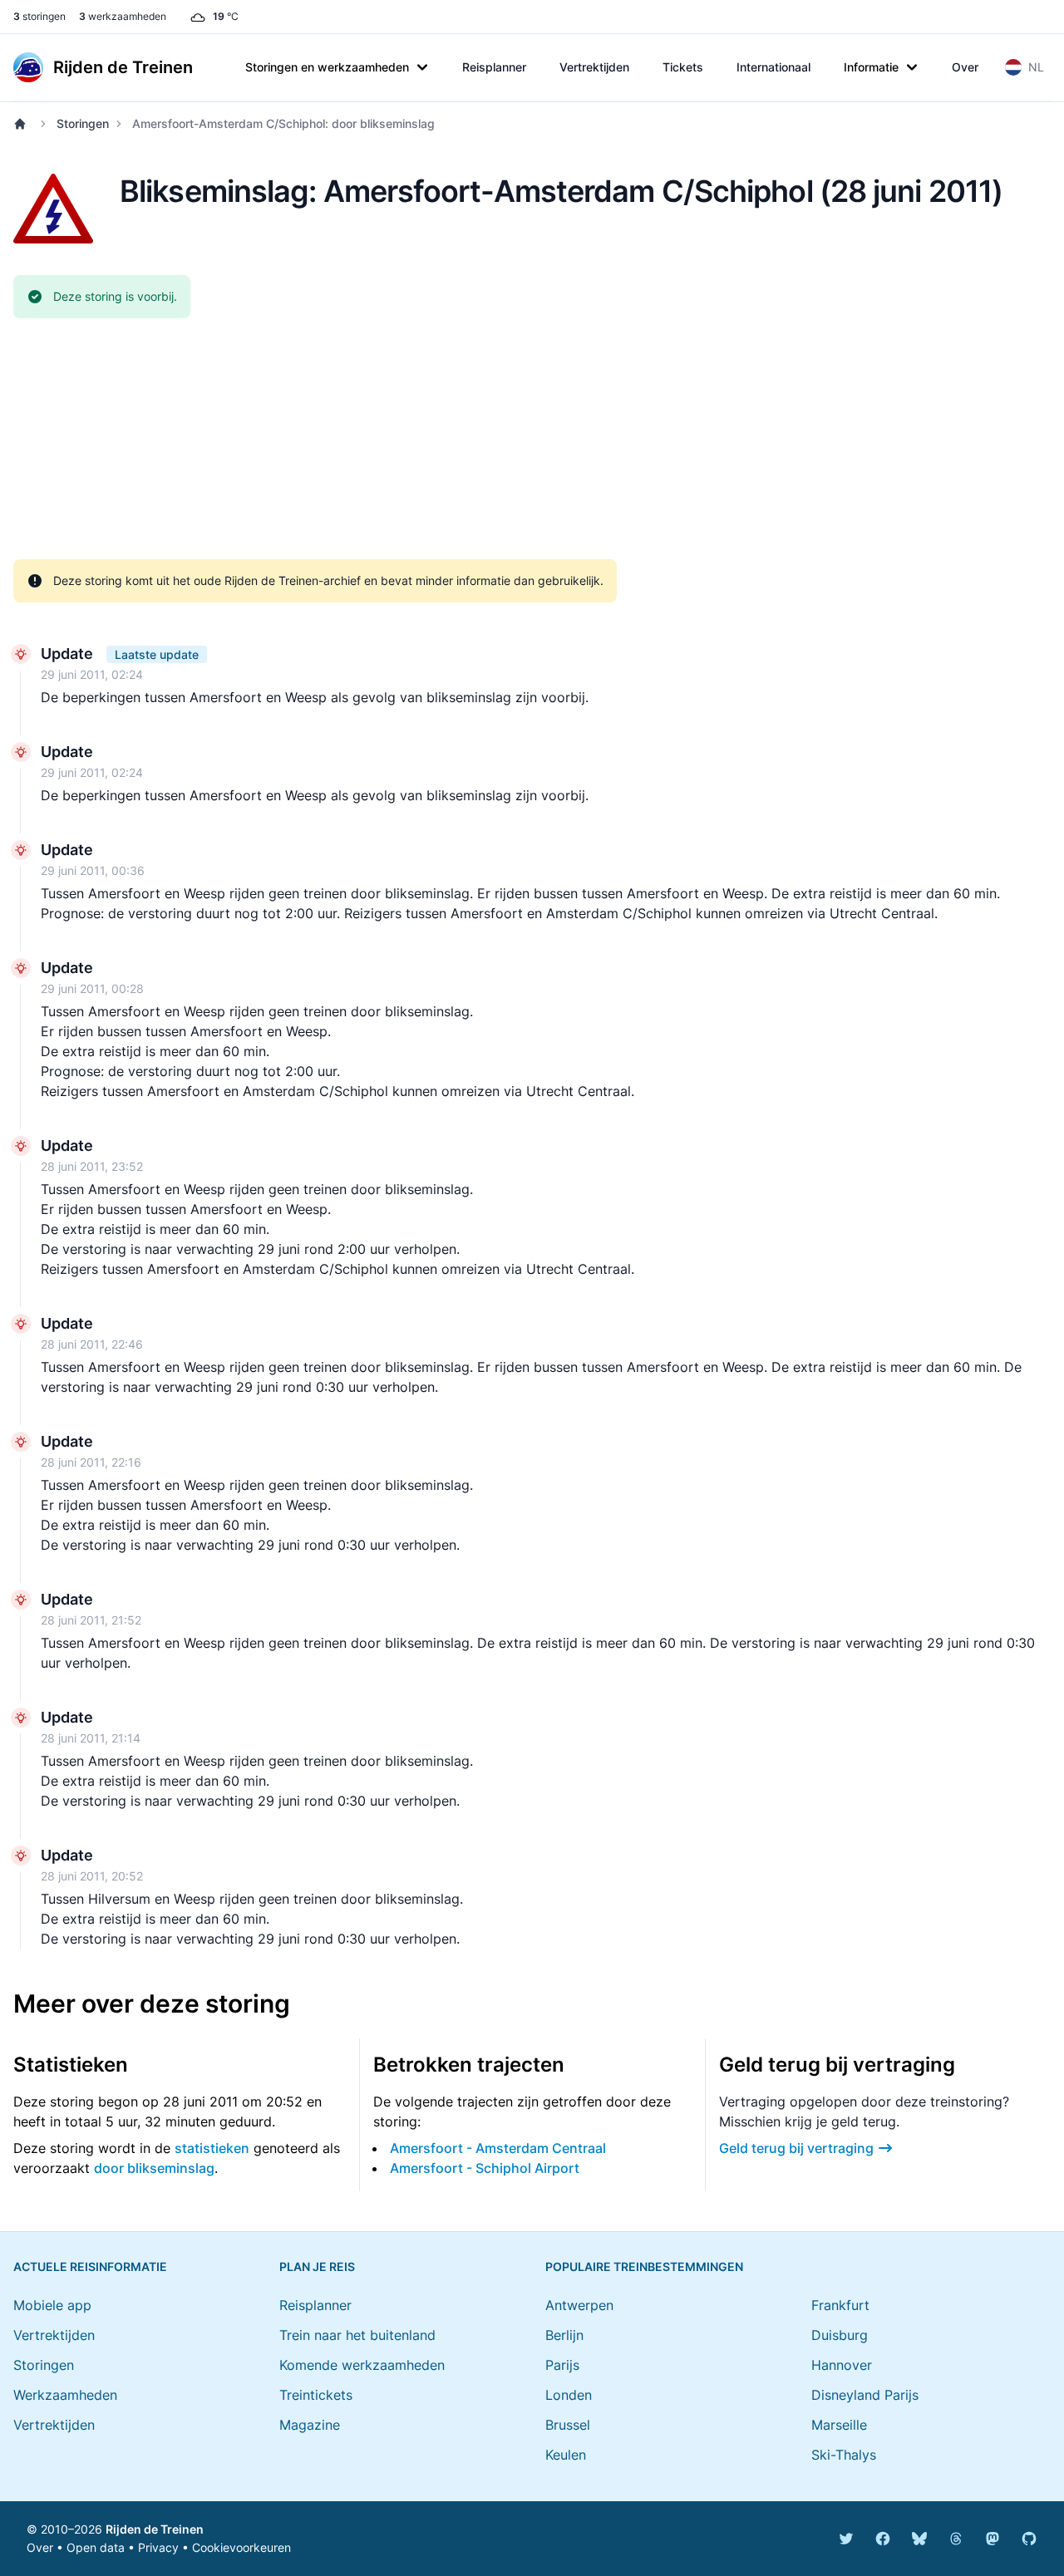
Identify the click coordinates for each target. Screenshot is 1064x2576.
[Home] (23, 124)
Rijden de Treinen (155, 2529)
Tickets (683, 67)
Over (965, 67)
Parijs (562, 2365)
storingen (39, 16)
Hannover (842, 2365)
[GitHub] (1029, 2539)
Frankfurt (840, 2305)
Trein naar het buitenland (357, 2335)
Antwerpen (579, 2305)
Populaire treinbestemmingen (644, 2266)
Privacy (158, 2547)
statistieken (212, 2148)
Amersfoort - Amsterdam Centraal (498, 2148)
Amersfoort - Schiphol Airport (485, 2168)
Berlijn (564, 2335)
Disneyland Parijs (865, 2395)
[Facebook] (883, 2539)
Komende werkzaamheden (362, 2365)
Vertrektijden (594, 67)
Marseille (839, 2425)
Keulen (566, 2455)
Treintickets (316, 2395)
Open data (96, 2547)
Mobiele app (52, 2305)
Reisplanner (494, 67)
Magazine (310, 2425)
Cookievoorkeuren (241, 2547)
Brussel (568, 2425)
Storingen (83, 123)
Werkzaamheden (65, 2395)
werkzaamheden (123, 16)
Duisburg (840, 2335)
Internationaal (773, 67)
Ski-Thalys (844, 2455)
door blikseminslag (154, 2168)
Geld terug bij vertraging (796, 2148)
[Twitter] (846, 2539)
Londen (569, 2395)
